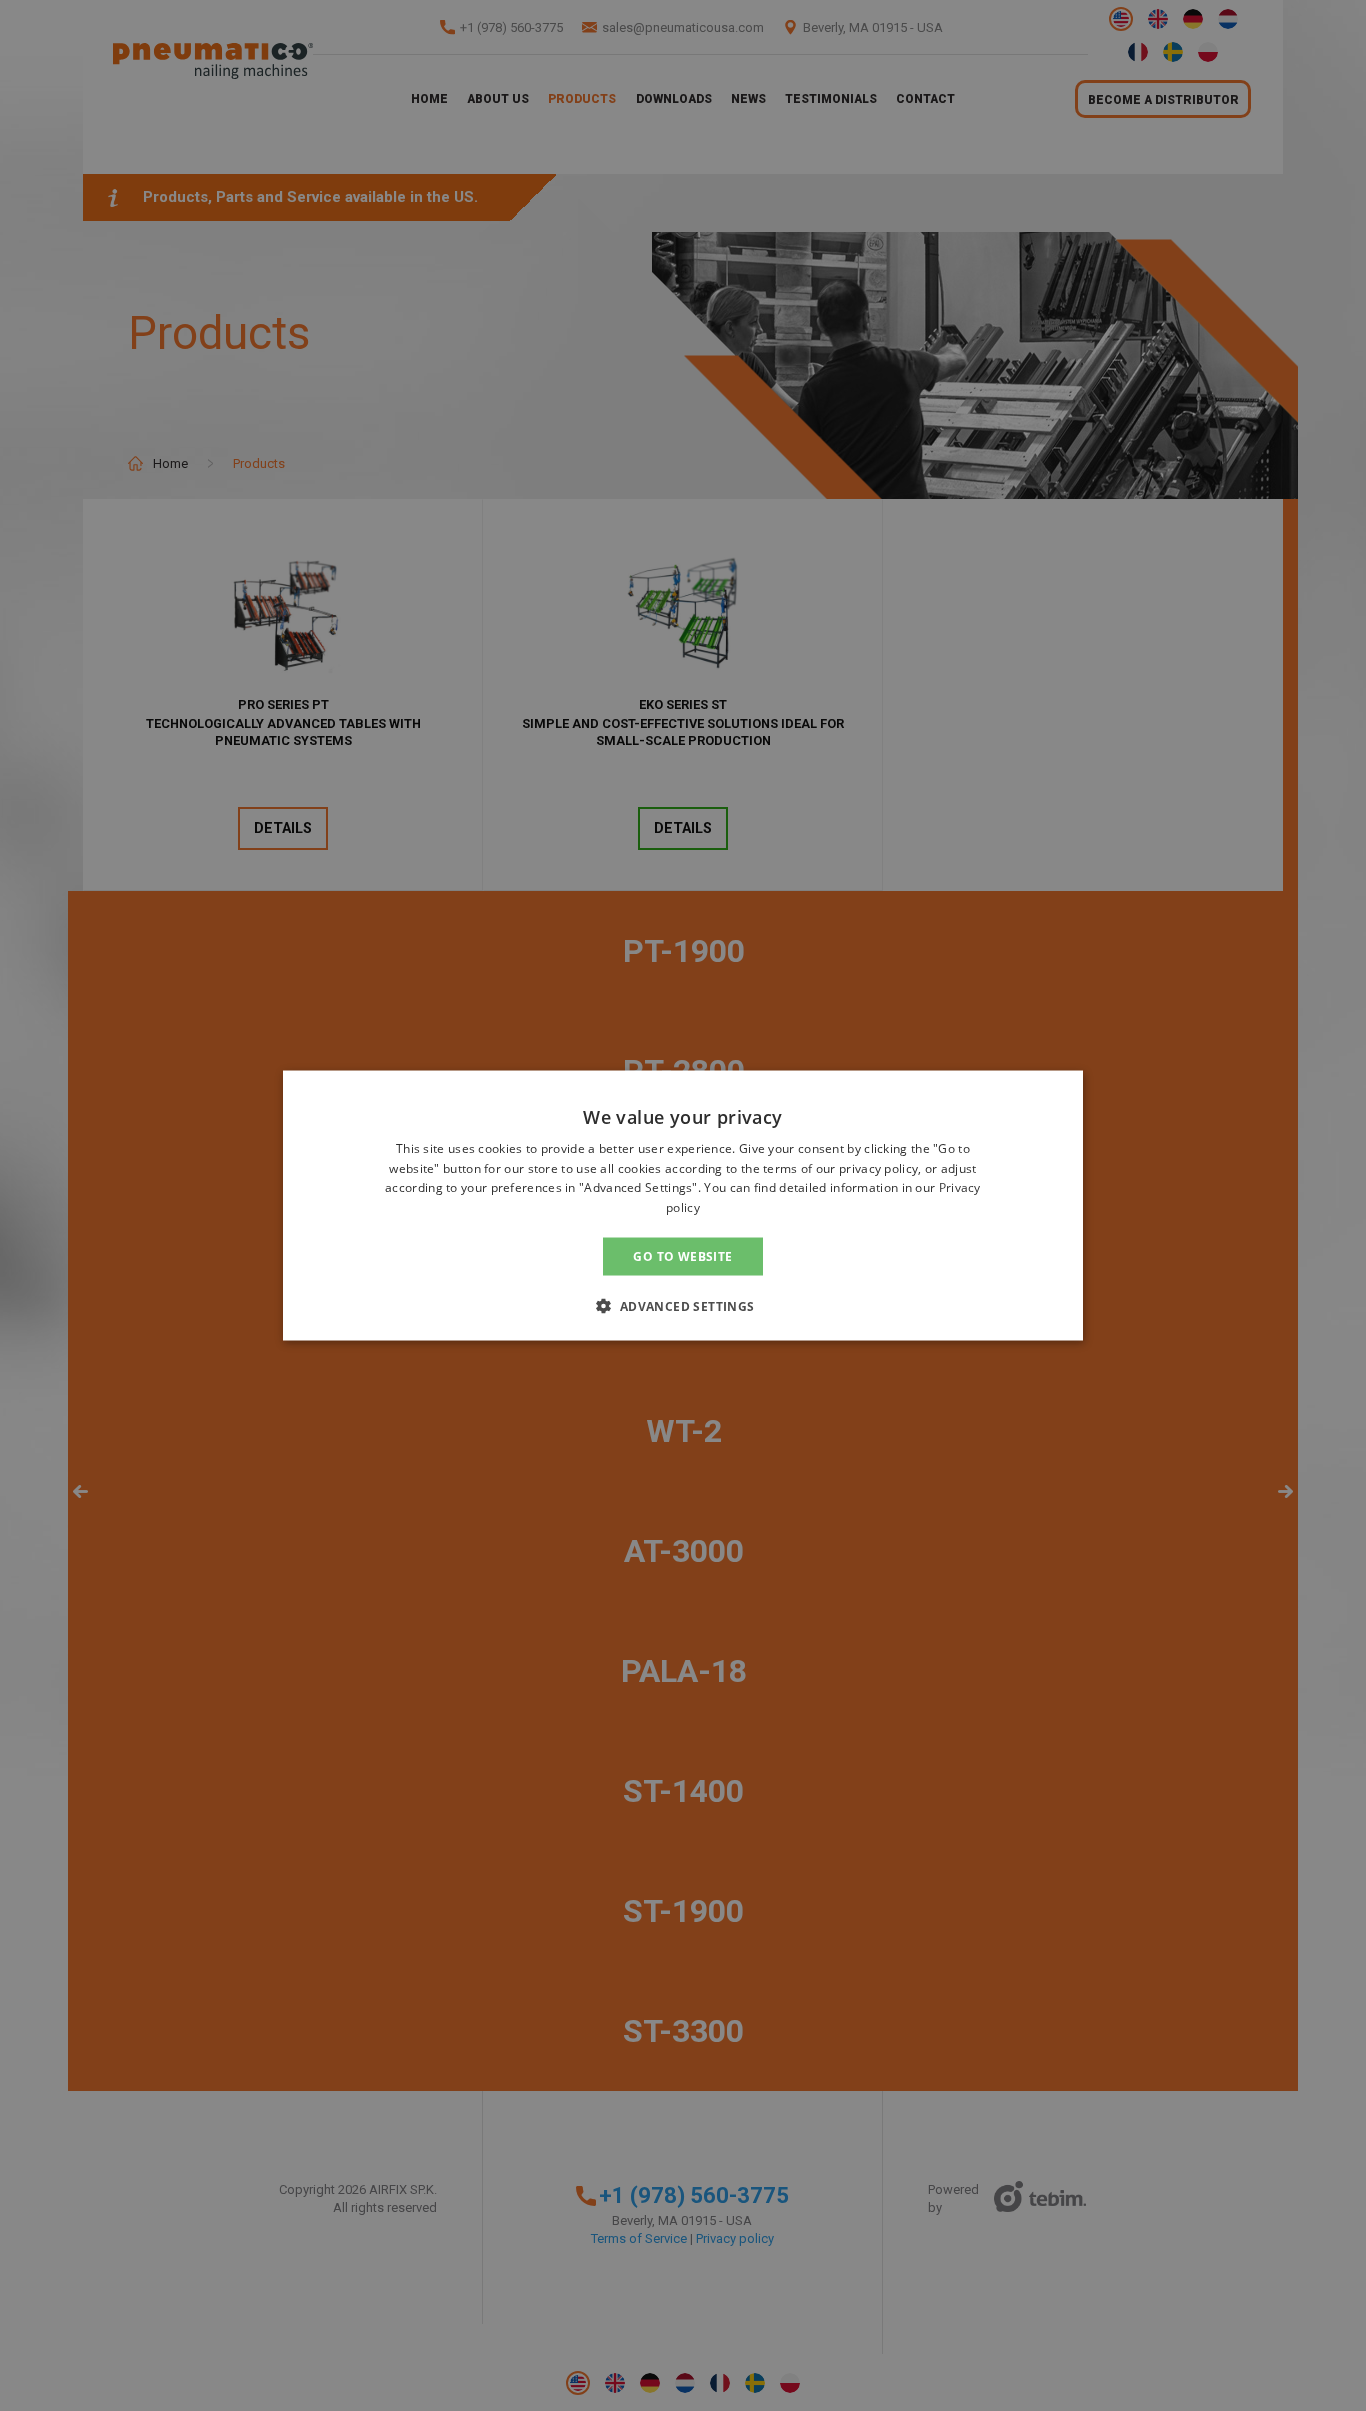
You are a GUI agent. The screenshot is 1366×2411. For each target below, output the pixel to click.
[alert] (683, 1205)
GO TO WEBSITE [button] (682, 1256)
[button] (682, 1306)
